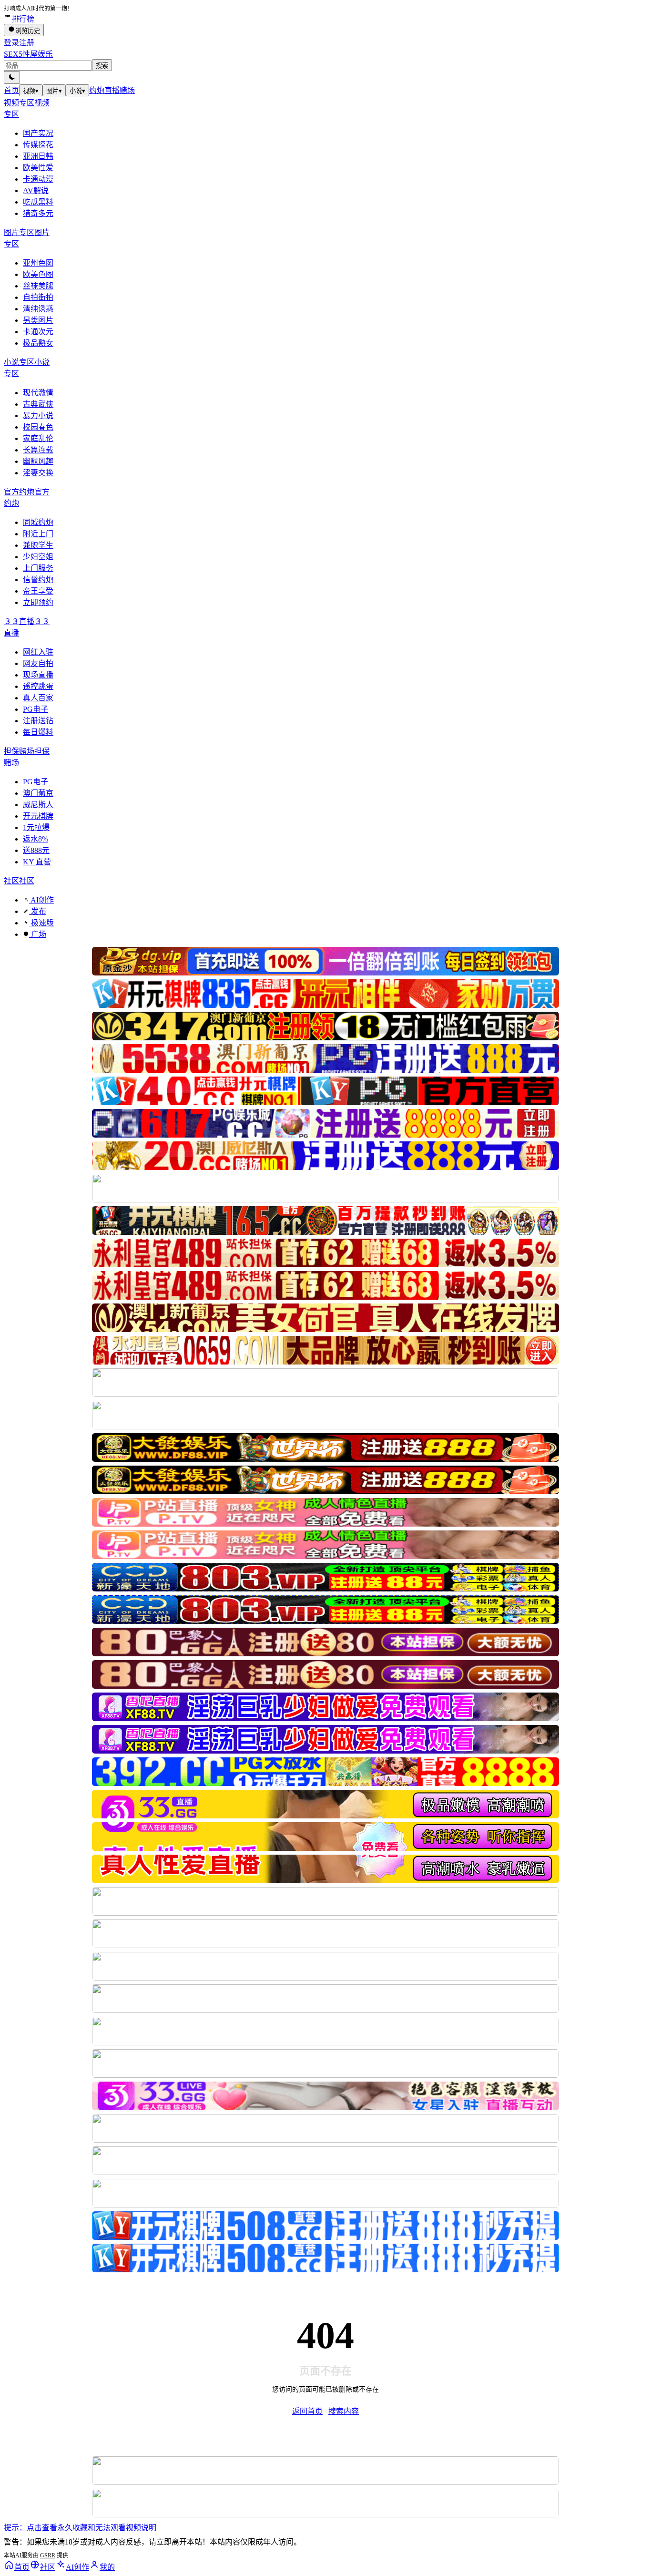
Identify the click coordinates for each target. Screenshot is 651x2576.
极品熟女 (38, 343)
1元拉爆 (36, 827)
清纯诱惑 (38, 309)
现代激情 (38, 393)
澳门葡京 (38, 793)
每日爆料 (38, 732)
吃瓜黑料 (38, 202)
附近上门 (38, 534)
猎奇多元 (38, 213)
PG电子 (36, 709)
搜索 (102, 66)
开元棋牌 (38, 816)
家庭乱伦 (38, 438)
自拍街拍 (38, 297)
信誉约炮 (38, 580)
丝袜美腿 (38, 286)
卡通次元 (38, 332)
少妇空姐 (38, 557)
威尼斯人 (38, 805)
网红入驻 (38, 652)
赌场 (127, 90)
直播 (112, 90)
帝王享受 (38, 591)
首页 (11, 90)
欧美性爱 (38, 168)
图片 (54, 91)
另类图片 (38, 320)
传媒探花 (38, 145)
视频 (31, 91)
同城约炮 (38, 522)
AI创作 (41, 900)
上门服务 (38, 568)
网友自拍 (38, 663)
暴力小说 (38, 416)
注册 (27, 43)
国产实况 (38, 133)
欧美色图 (38, 274)
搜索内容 (344, 2411)
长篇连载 (38, 450)
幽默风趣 (38, 461)
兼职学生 (38, 545)
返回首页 (307, 2411)
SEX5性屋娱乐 (28, 54)
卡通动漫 (38, 179)
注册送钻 (38, 721)
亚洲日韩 (38, 156)
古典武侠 (38, 404)
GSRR (48, 2555)
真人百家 (38, 698)
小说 (77, 91)
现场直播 (38, 675)
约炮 (97, 90)
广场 (38, 934)
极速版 (41, 923)
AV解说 (36, 190)
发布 (38, 911)
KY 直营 (37, 862)
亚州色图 (38, 263)
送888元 (36, 850)
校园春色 (38, 427)
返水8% (36, 839)
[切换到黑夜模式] (12, 77)
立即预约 (38, 602)
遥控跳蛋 (38, 686)
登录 (11, 43)
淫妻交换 (38, 473)
